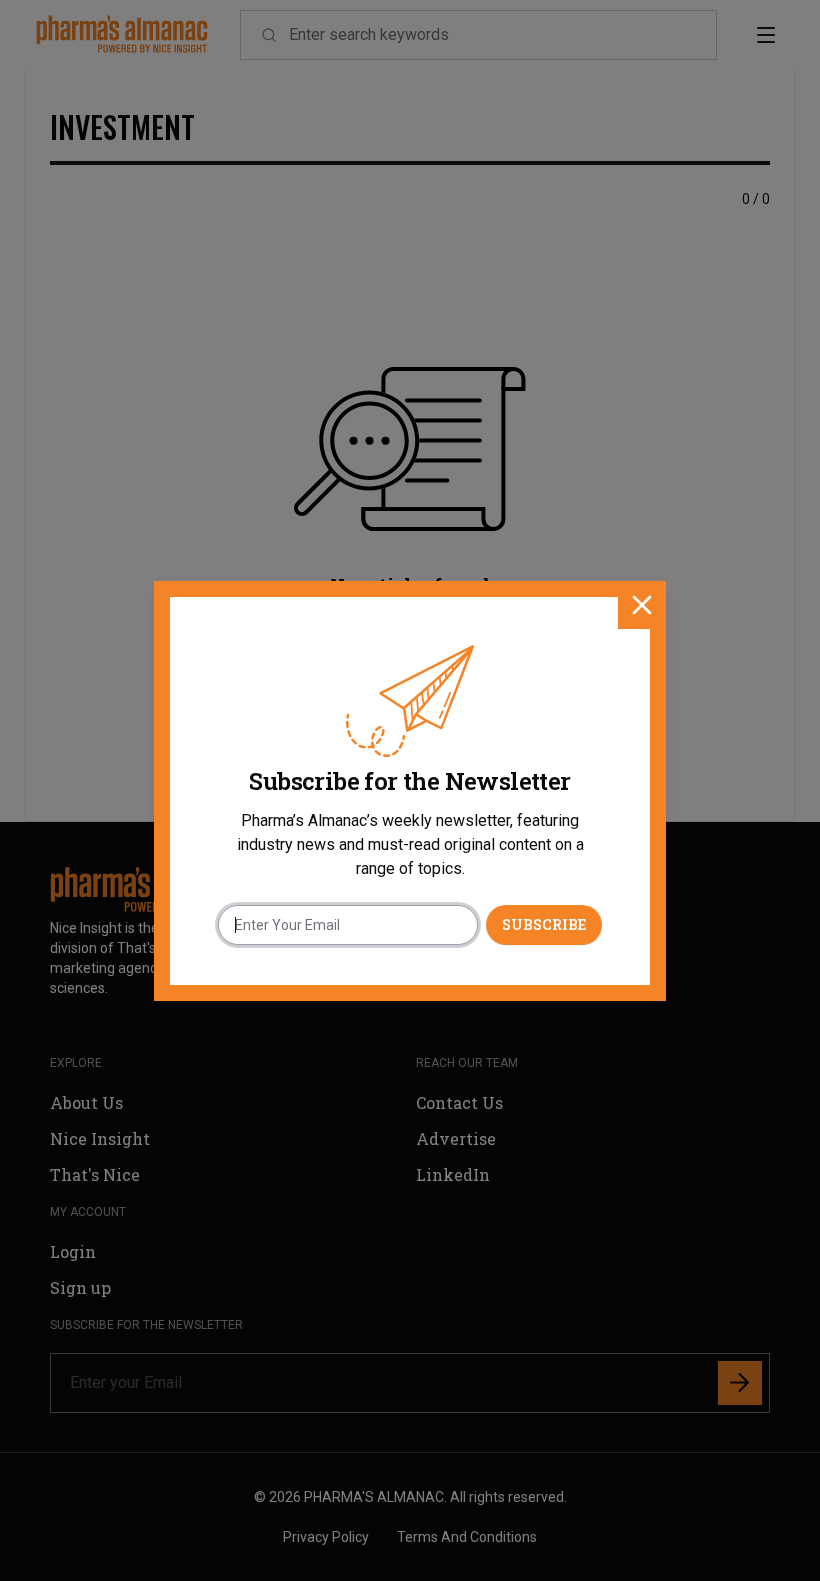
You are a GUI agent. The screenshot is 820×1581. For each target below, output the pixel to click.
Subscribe (544, 924)
